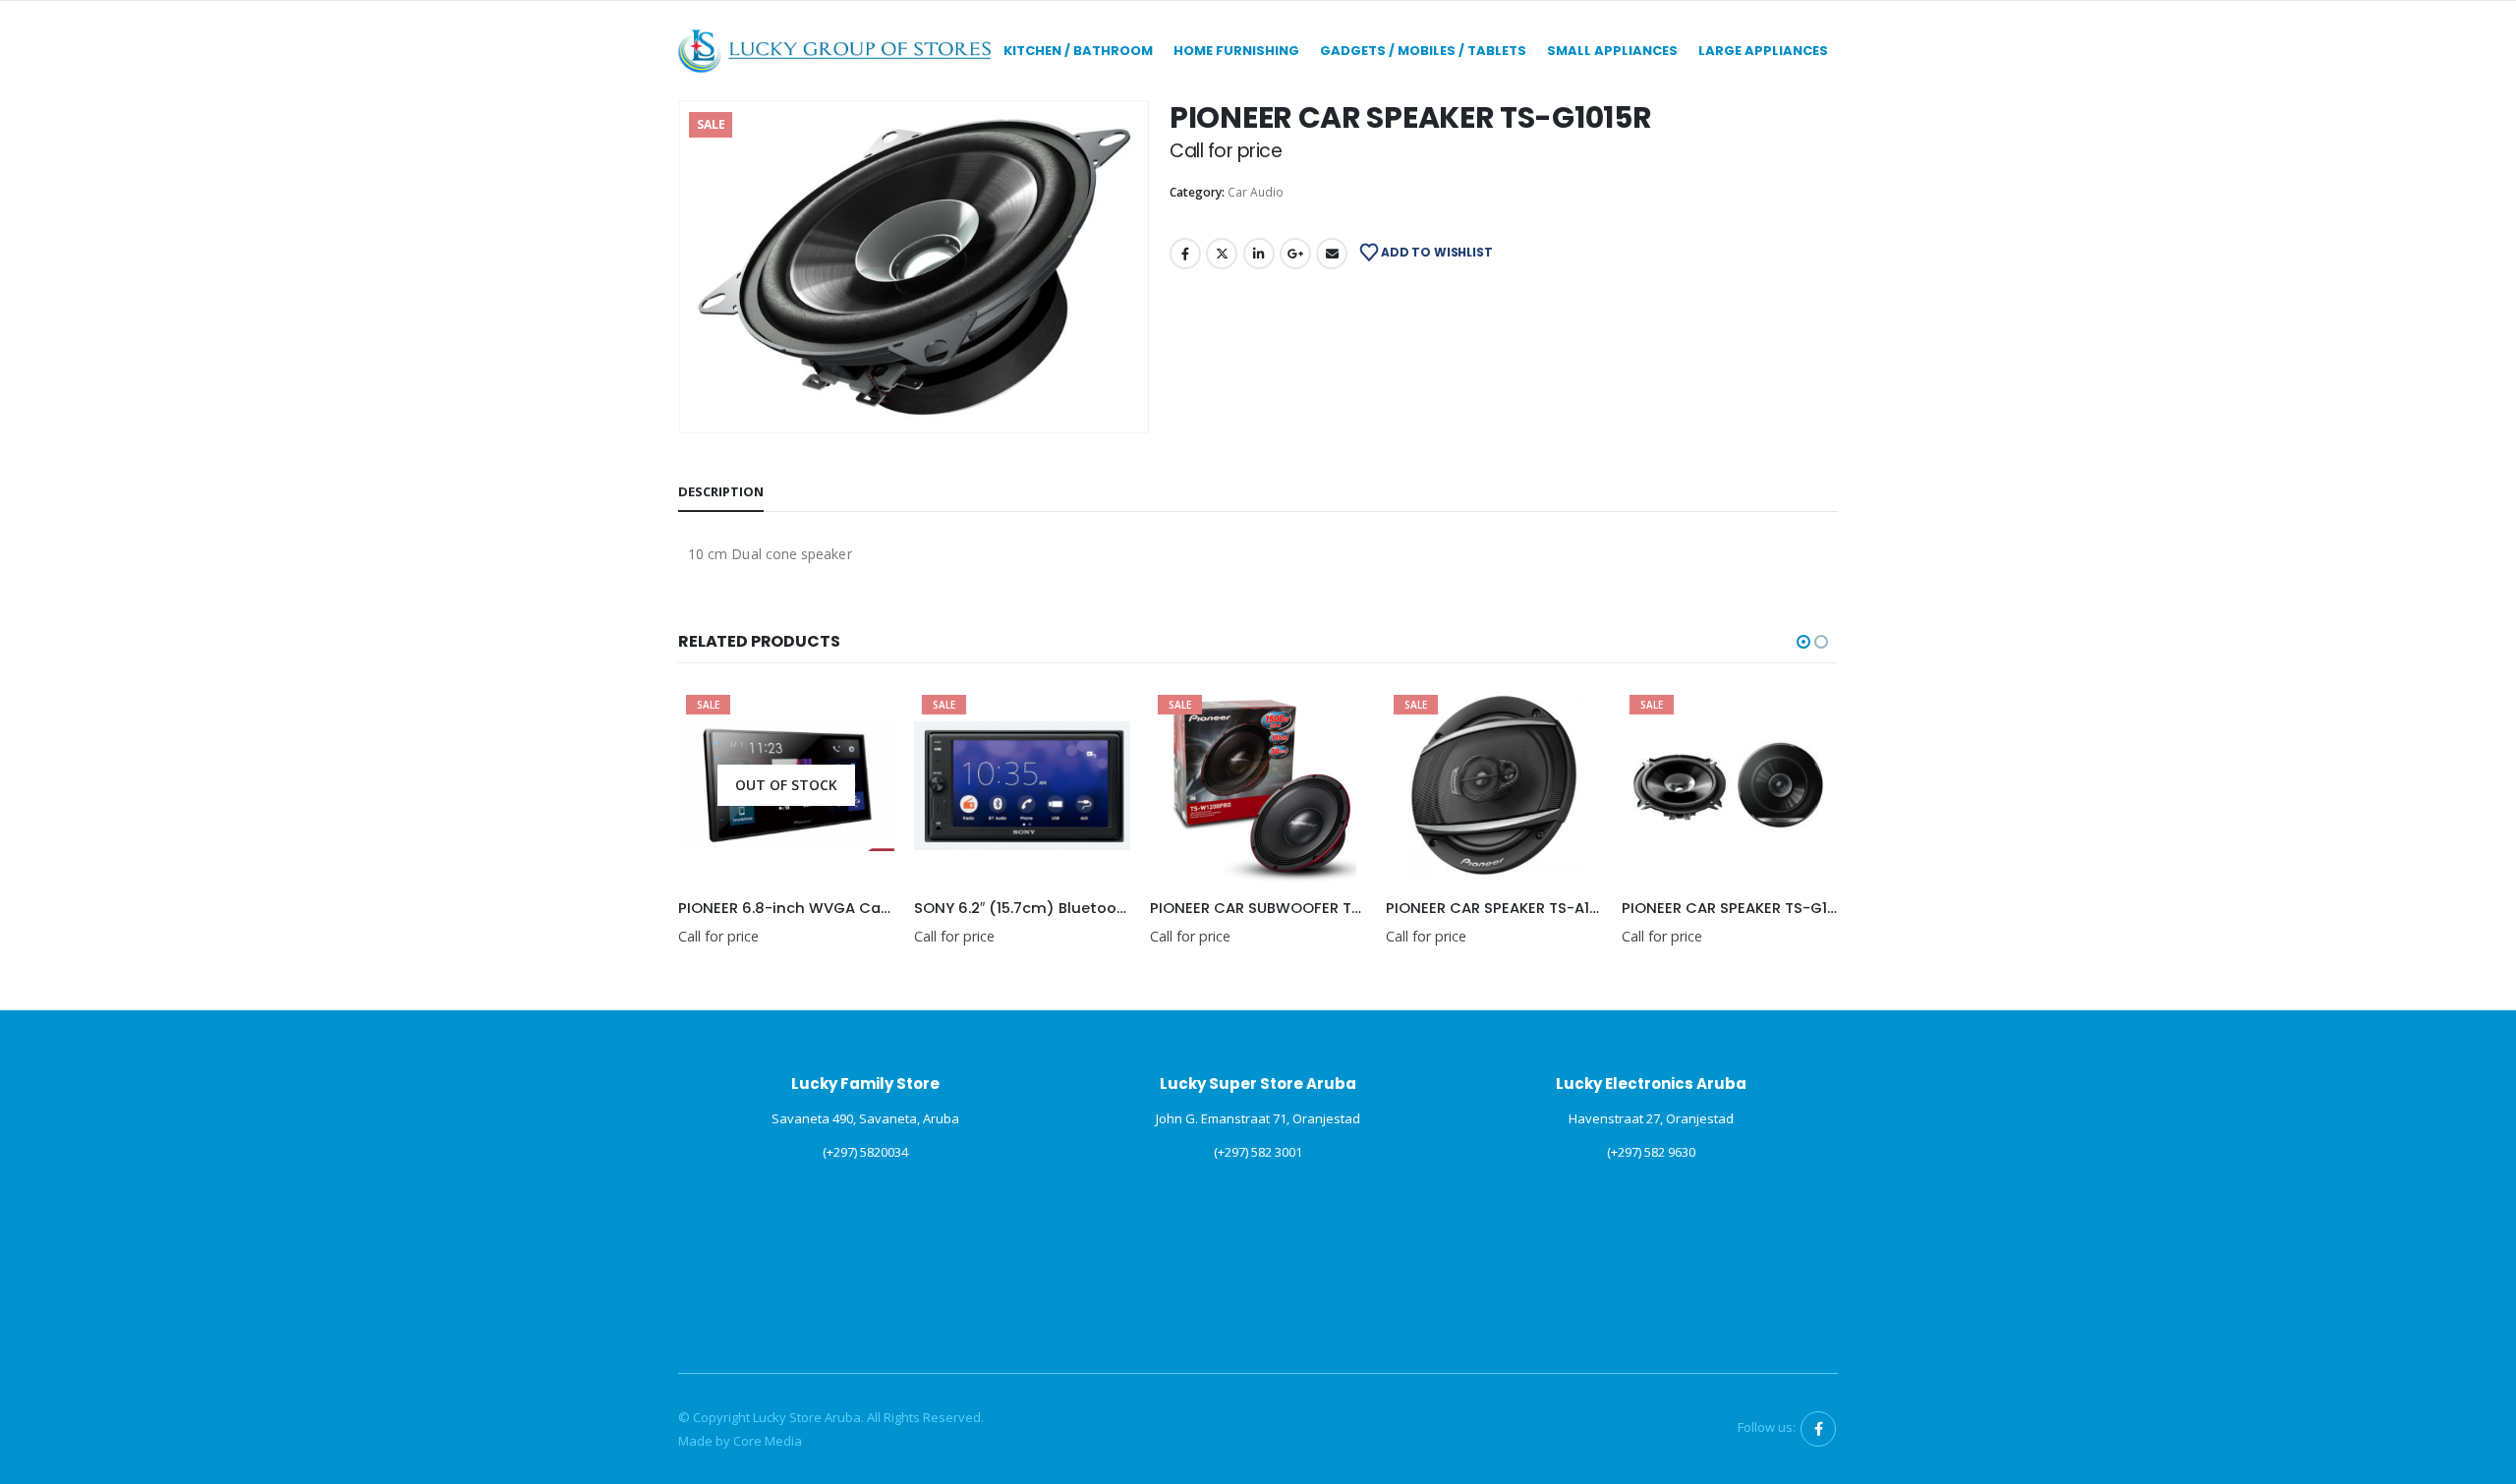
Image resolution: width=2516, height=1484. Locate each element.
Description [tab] (721, 491)
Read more (862, 719)
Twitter (1222, 254)
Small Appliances (1612, 51)
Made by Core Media (740, 1441)
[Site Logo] (835, 51)
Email (1332, 254)
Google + (1295, 254)
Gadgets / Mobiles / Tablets (1423, 51)
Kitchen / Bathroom (1078, 51)
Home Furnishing (1236, 51)
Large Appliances (1763, 51)
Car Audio (1256, 192)
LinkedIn (1259, 254)
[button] (683, 267)
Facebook (1185, 254)
